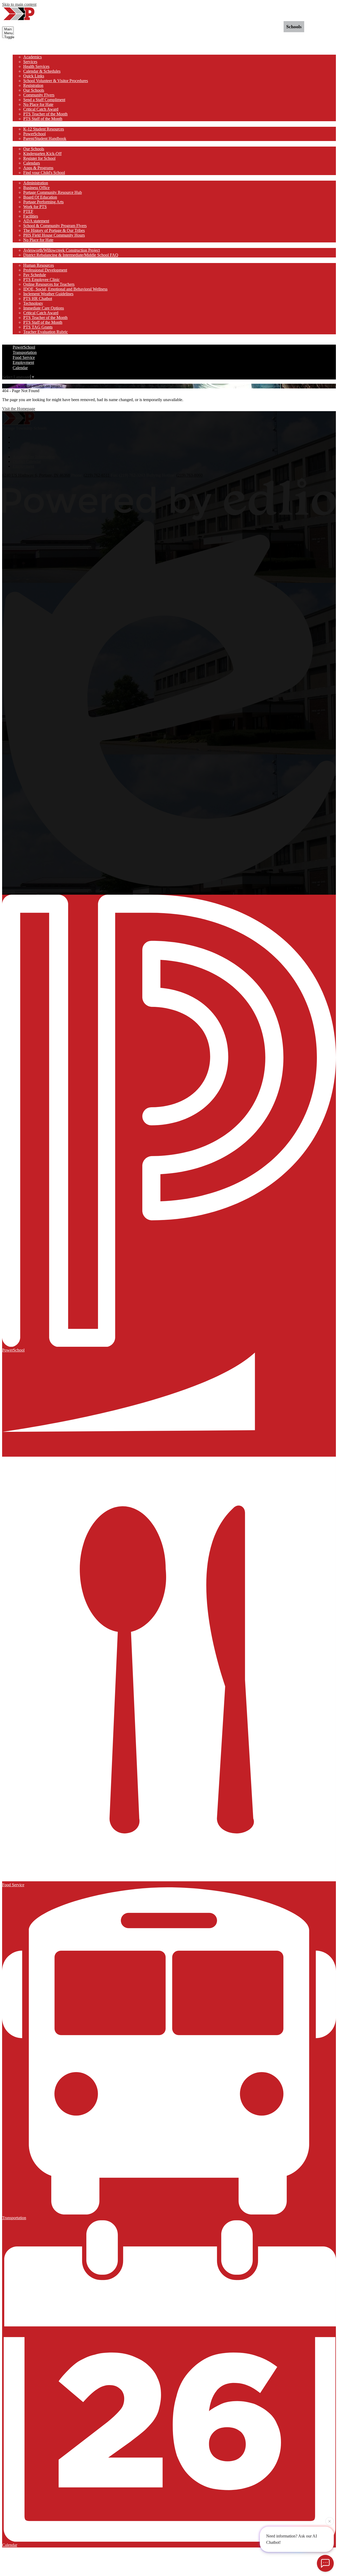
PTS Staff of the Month (43, 119)
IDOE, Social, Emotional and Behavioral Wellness (65, 289)
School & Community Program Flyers (55, 226)
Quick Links (34, 76)
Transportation (25, 352)
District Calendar (27, 461)
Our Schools (34, 90)
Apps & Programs (38, 168)
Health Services (36, 66)
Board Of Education (40, 197)
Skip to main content (19, 4)
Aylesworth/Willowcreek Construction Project (62, 250)
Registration (33, 85)
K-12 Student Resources (44, 129)
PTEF (28, 211)
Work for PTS (35, 207)
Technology (33, 303)
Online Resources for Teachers (49, 284)
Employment (23, 362)
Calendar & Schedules (42, 71)
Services (30, 62)
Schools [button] (294, 27)
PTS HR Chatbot (38, 299)
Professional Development (45, 270)
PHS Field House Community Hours (54, 235)
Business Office (36, 188)
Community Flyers (39, 95)
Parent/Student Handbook (45, 139)
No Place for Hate (38, 104)
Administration (36, 183)
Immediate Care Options (44, 308)
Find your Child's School (44, 173)
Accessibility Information (34, 457)
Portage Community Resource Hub (53, 192)
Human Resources (39, 265)
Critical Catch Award (41, 109)
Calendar (20, 368)
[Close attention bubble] (330, 2520)
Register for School (39, 158)
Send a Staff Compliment (44, 100)
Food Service (24, 357)
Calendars (32, 163)
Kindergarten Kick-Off (42, 154)
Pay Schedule (35, 275)
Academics (32, 57)
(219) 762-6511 (97, 475)
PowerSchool (34, 134)
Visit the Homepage (19, 409)
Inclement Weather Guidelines (48, 294)
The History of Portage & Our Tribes (54, 230)
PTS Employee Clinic (41, 280)
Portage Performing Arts (43, 202)
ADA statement (36, 221)
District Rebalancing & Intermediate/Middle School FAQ (71, 255)
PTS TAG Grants (38, 327)
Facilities (31, 216)
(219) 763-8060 (189, 475)
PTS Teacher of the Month (45, 114)
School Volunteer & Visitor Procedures (56, 81)
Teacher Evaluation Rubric (46, 332)
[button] (23, 52)
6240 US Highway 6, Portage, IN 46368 (36, 475)
